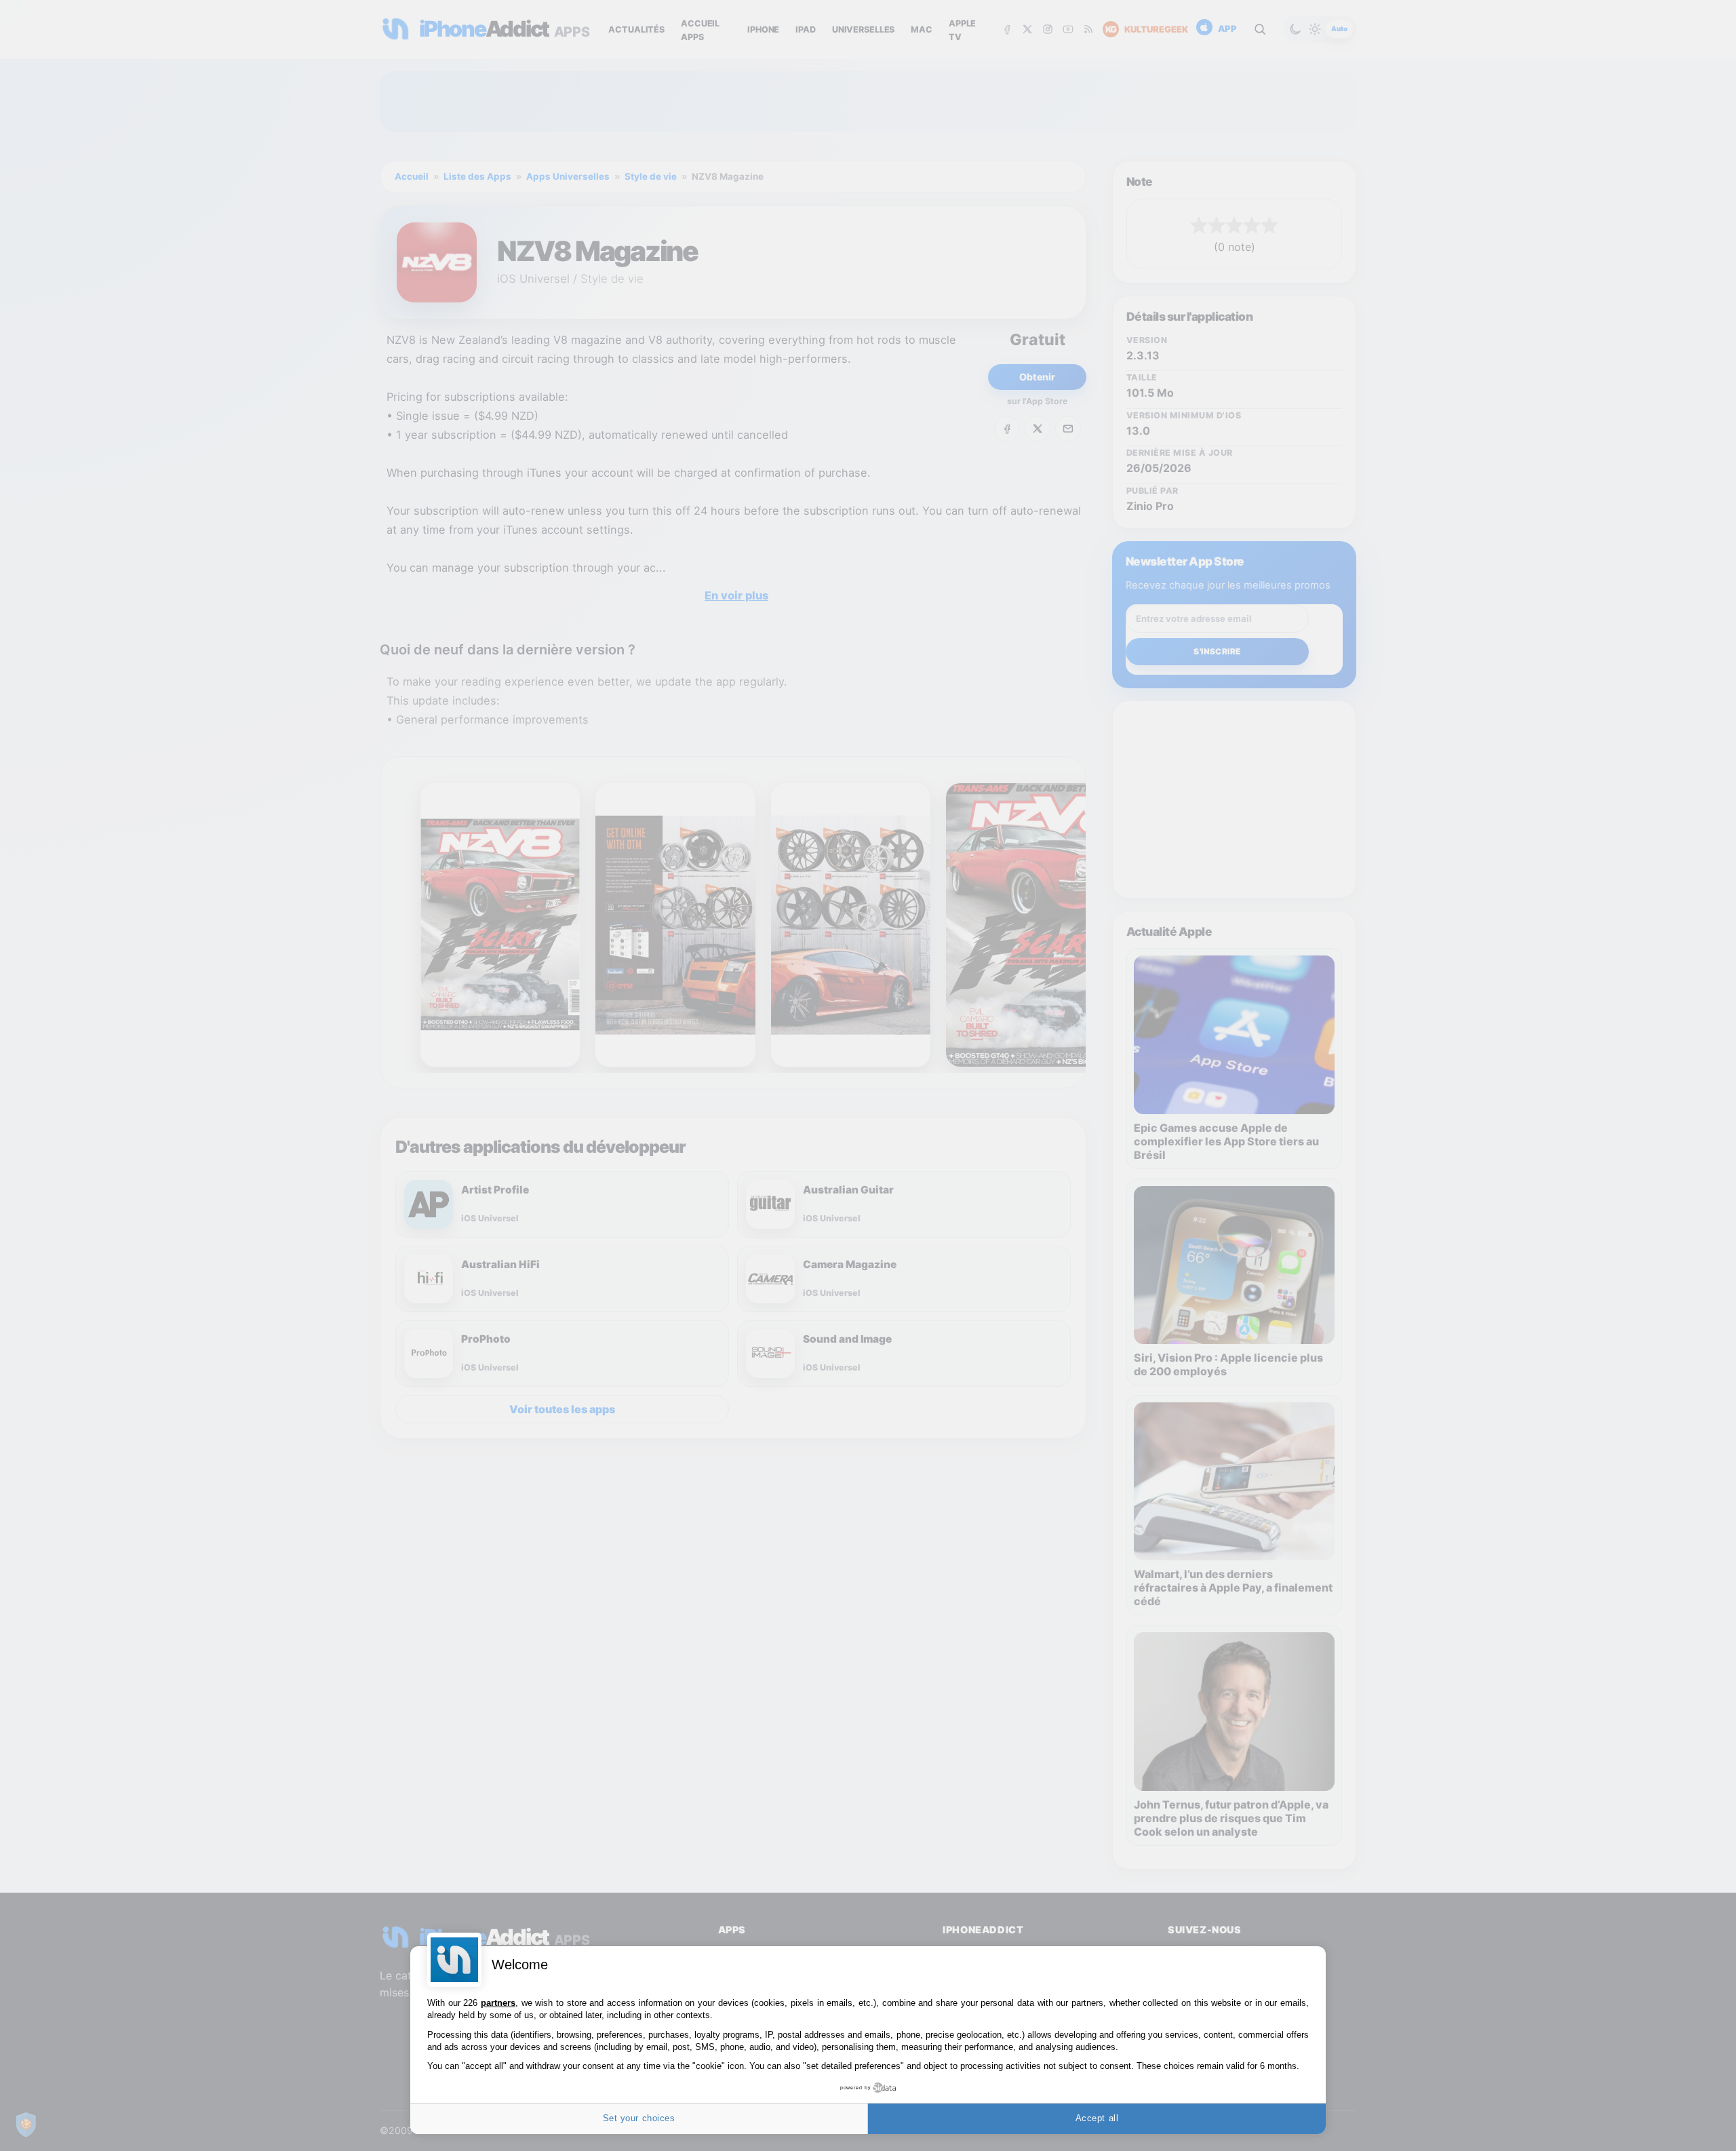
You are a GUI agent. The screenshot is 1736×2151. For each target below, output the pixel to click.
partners (498, 2003)
